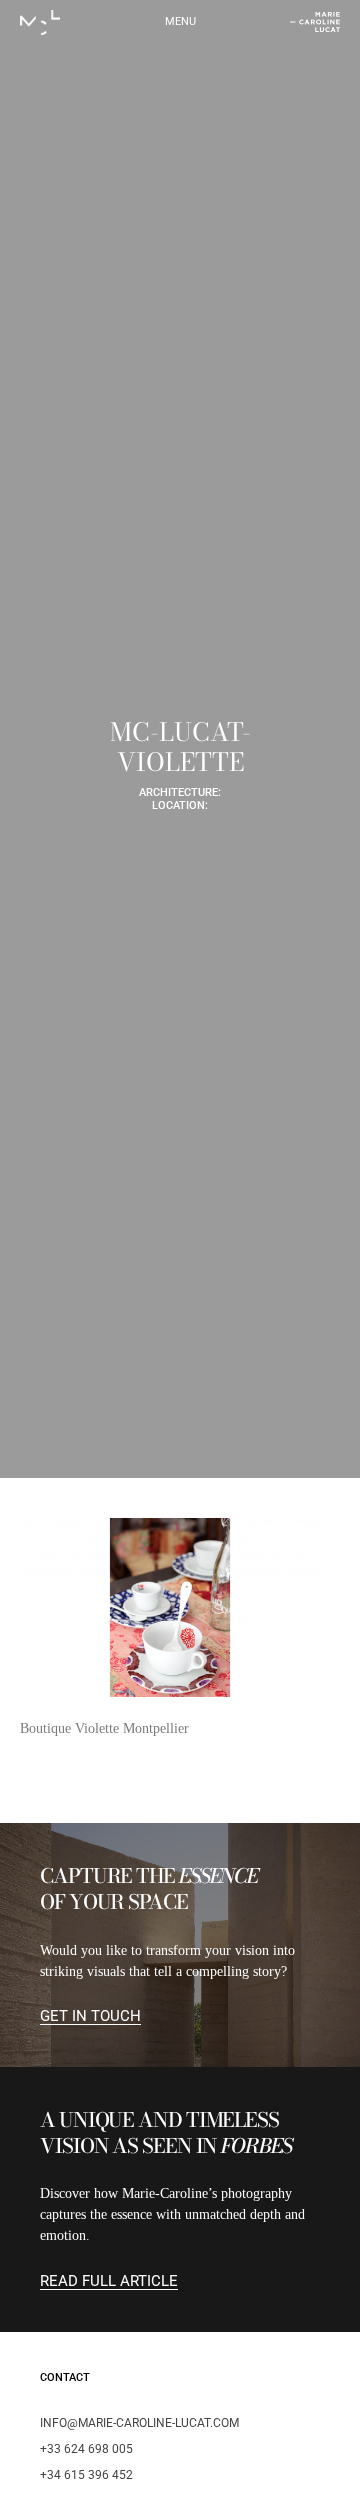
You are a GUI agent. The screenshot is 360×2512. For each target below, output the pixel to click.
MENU (180, 21)
